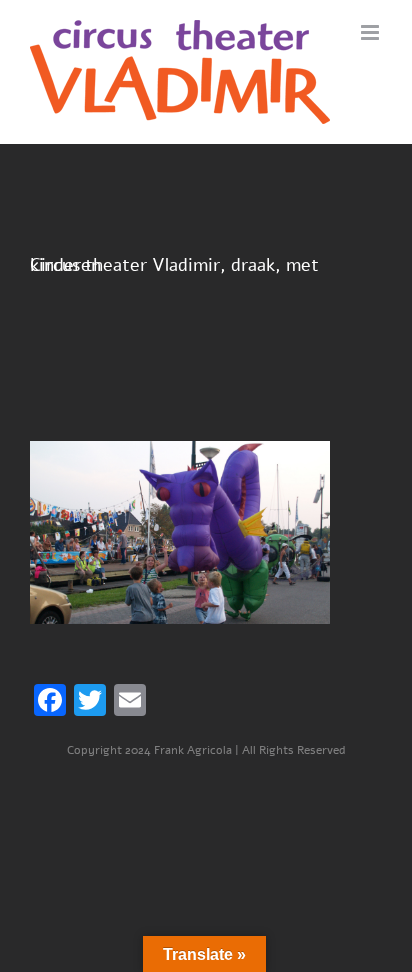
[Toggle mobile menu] (371, 32)
